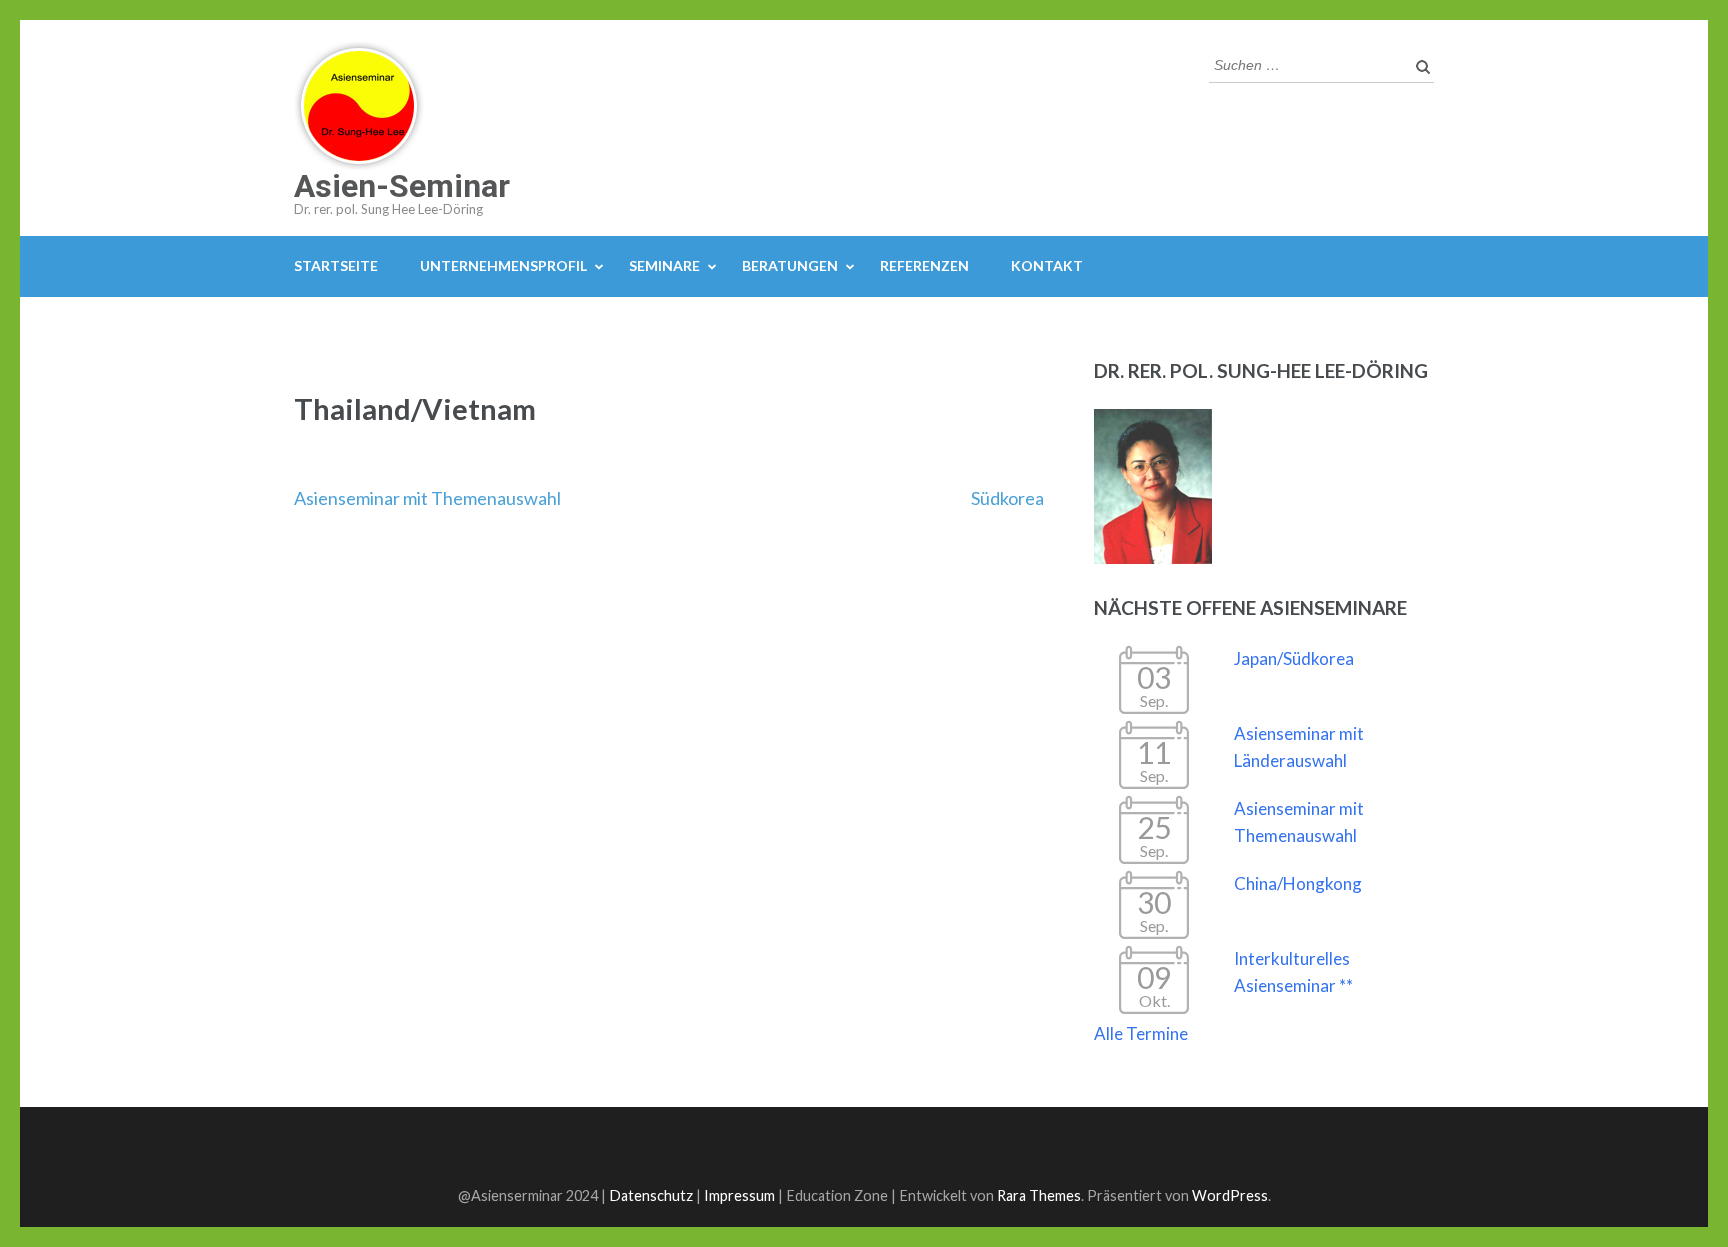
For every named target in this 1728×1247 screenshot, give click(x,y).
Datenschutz (651, 1195)
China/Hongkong (1298, 883)
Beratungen (790, 265)
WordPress (1230, 1195)
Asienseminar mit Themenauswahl (427, 498)
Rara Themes (1039, 1195)
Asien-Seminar (402, 186)
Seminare (664, 265)
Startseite (336, 265)
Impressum (739, 1195)
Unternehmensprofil (503, 265)
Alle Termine (1141, 1033)
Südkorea (1007, 498)
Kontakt (1047, 265)
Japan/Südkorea (1294, 658)
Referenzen (924, 265)
